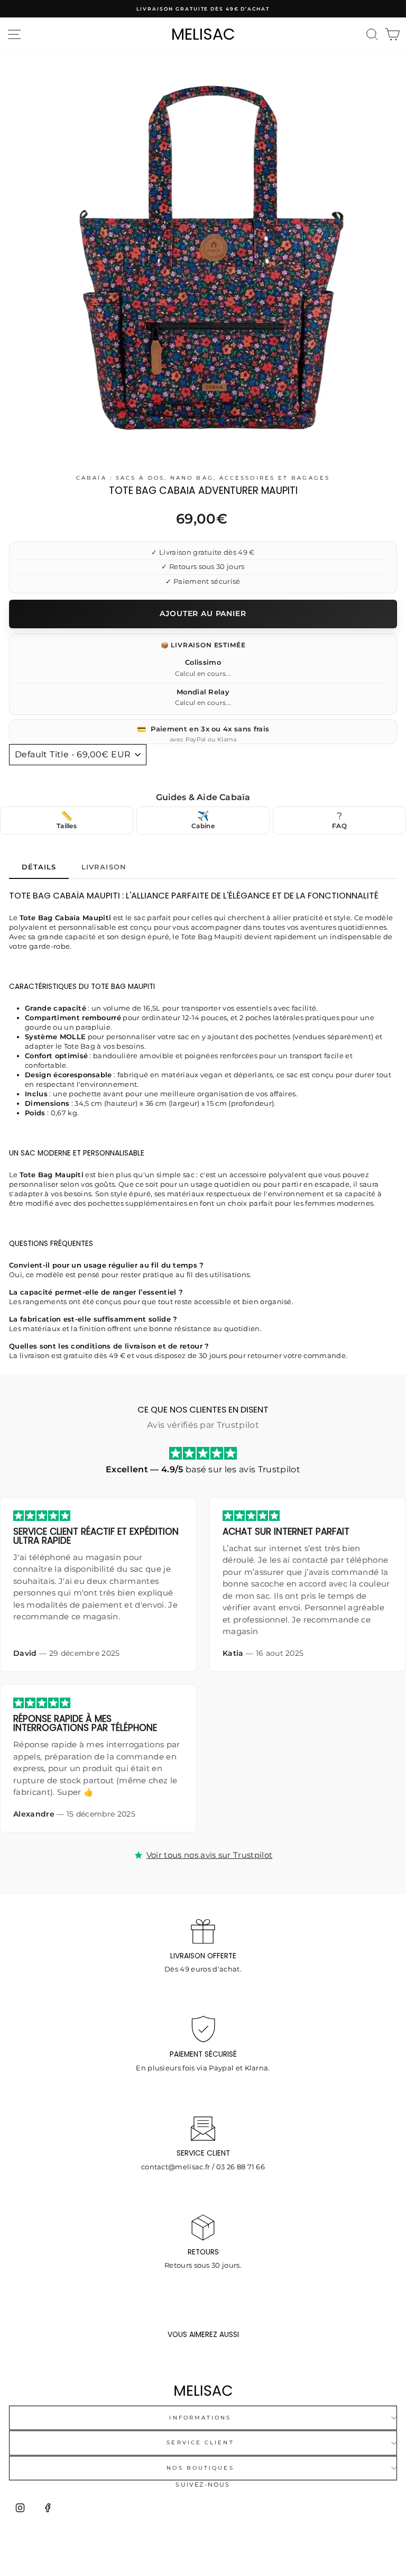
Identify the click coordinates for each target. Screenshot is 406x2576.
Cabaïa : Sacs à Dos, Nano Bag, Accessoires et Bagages (203, 478)
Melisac (203, 34)
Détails (39, 867)
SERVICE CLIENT (200, 2442)
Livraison (104, 867)
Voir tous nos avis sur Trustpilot (210, 1855)
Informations (200, 2418)
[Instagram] (20, 2508)
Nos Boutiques (200, 2468)
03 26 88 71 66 (241, 2167)
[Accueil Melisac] (203, 2391)
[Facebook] (48, 2508)
